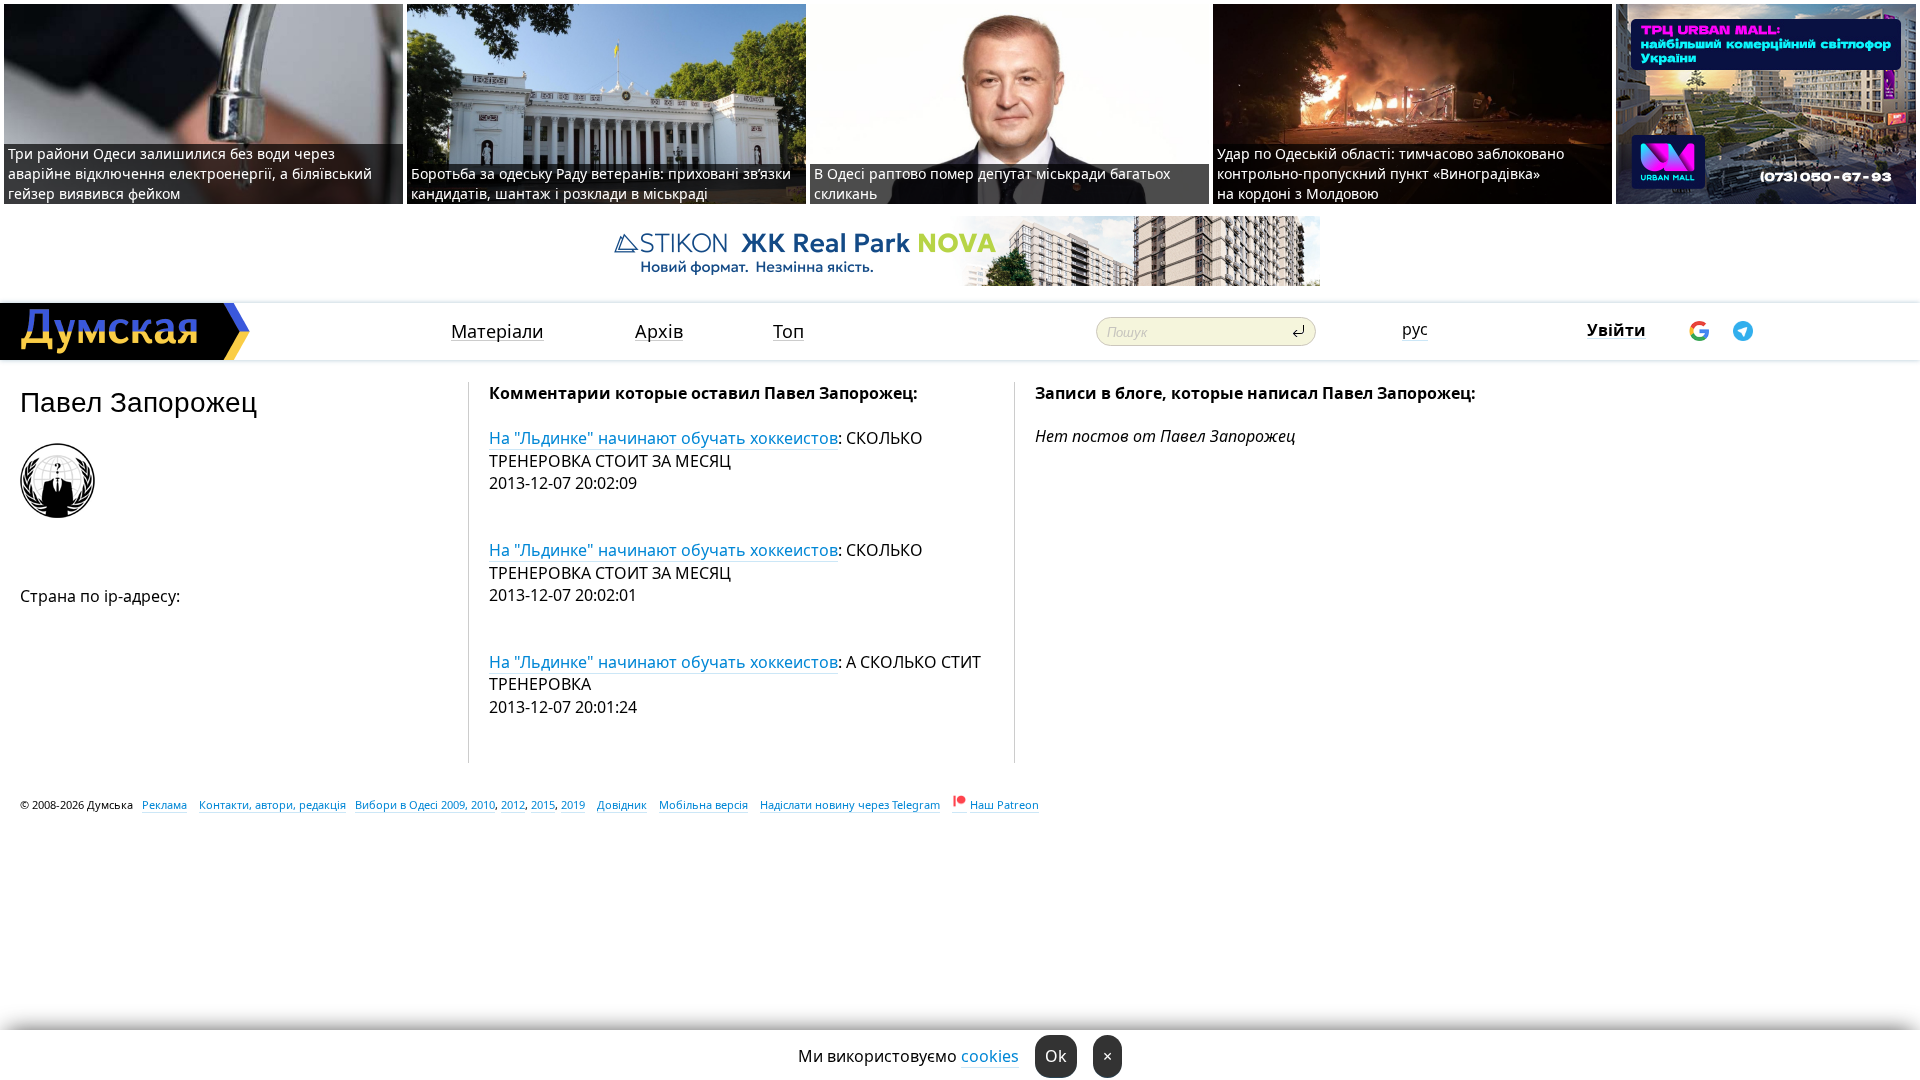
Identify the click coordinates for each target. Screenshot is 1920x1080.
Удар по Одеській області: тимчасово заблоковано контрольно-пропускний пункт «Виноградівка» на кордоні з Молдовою (1390, 173)
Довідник (622, 804)
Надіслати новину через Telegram (850, 804)
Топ (788, 331)
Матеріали (497, 331)
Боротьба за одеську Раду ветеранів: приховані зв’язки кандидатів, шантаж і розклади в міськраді (601, 183)
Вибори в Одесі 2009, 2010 (425, 804)
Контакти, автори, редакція (272, 804)
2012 (513, 804)
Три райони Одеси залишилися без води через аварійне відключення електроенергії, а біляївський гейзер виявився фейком (190, 173)
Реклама (164, 804)
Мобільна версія (703, 804)
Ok (1056, 1056)
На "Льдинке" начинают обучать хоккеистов (663, 438)
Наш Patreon (1004, 804)
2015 (543, 804)
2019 (573, 804)
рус (1415, 329)
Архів (659, 331)
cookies (990, 1056)
